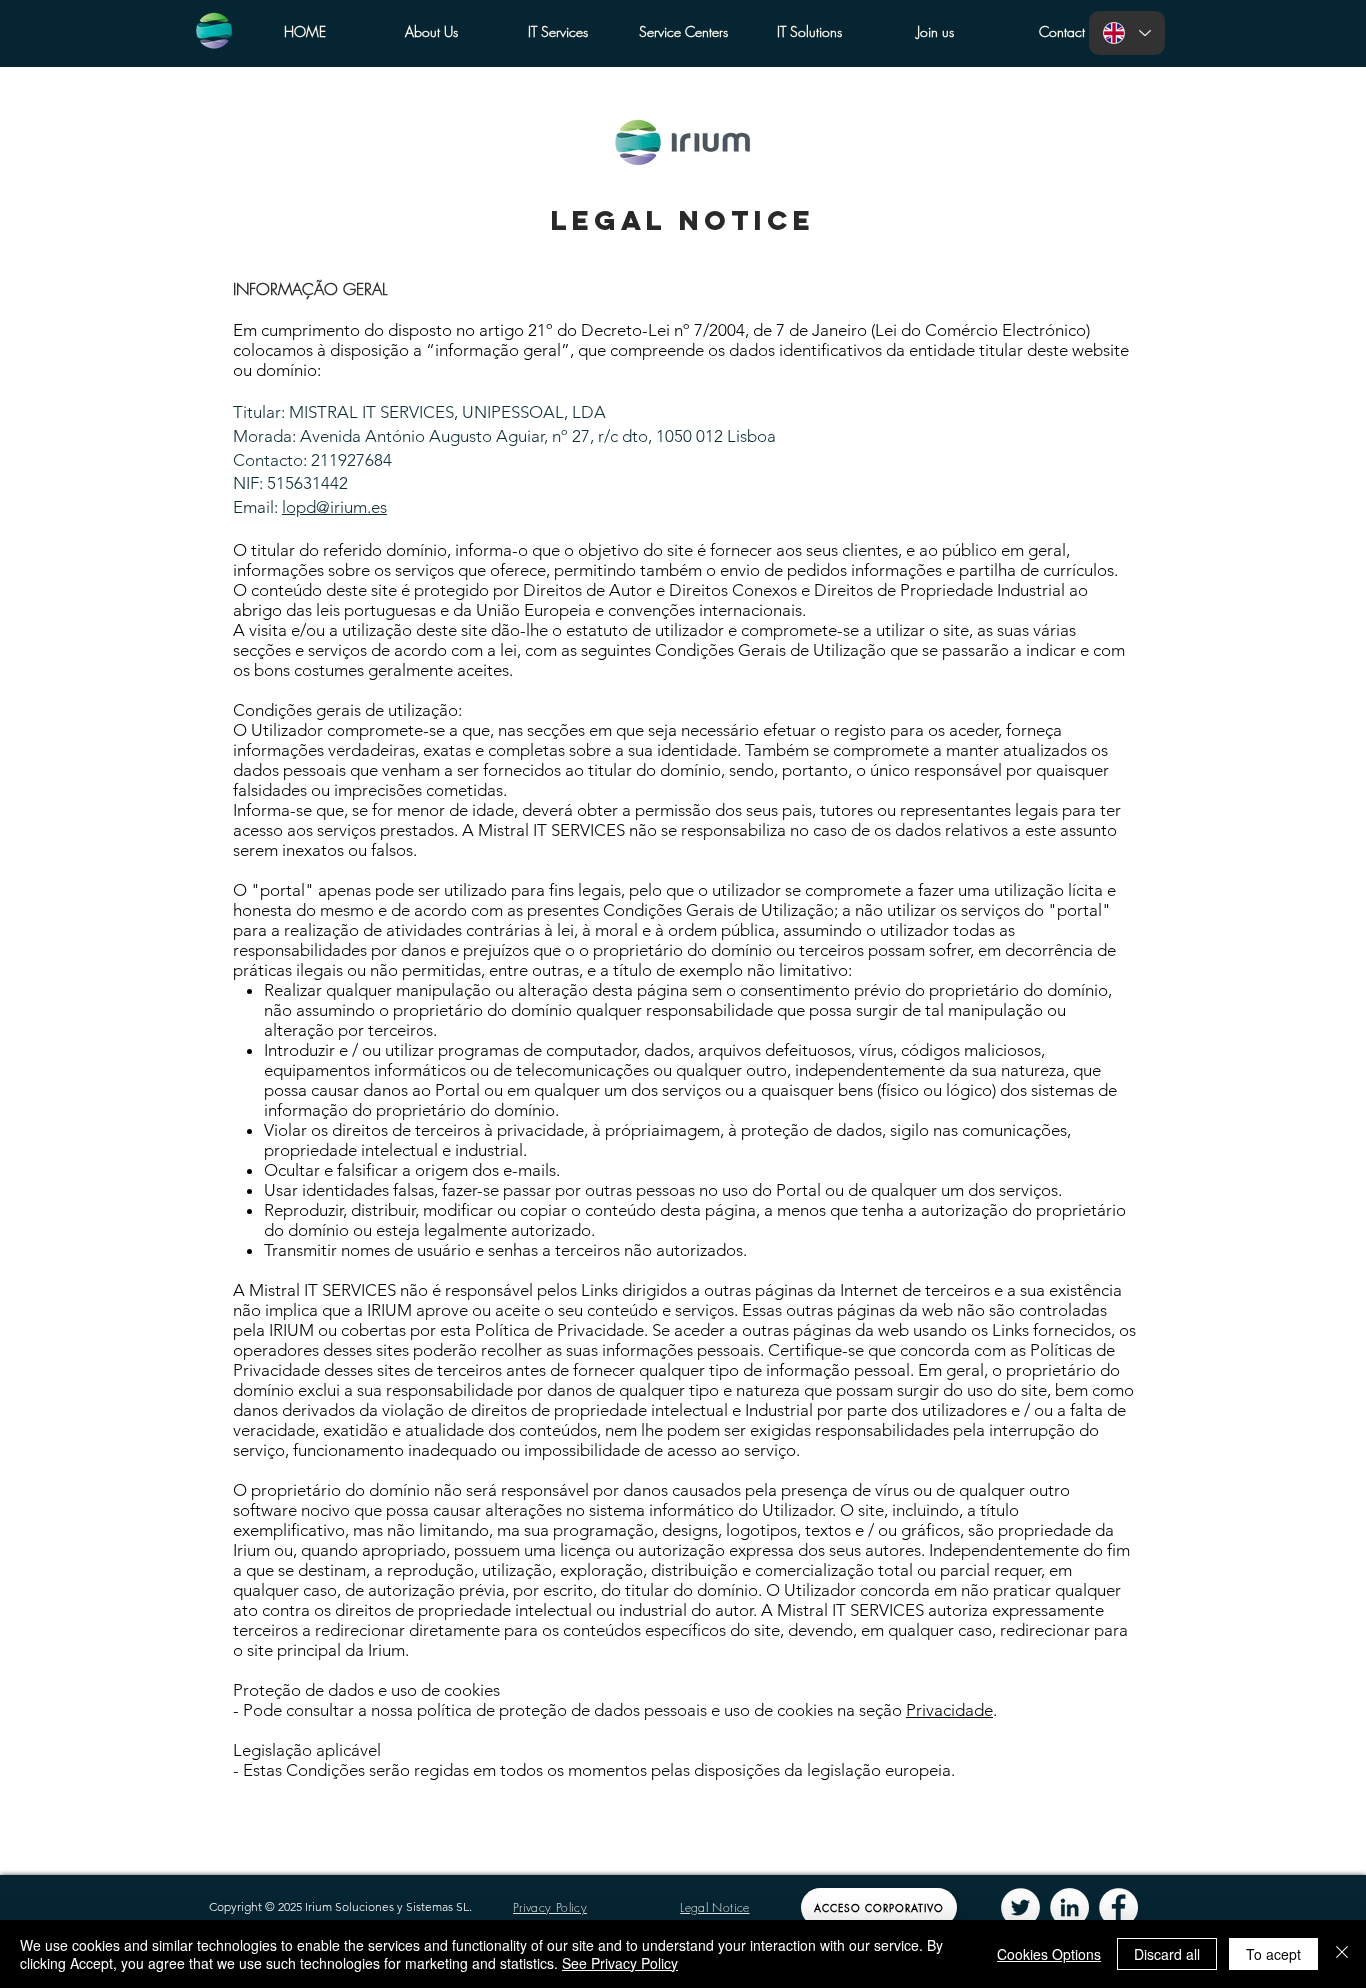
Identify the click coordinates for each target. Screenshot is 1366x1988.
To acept (1273, 1954)
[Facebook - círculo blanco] (1118, 1907)
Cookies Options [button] (1049, 1954)
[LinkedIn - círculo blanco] (1069, 1907)
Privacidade (949, 1710)
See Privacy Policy (620, 1963)
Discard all (1167, 1954)
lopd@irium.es (334, 507)
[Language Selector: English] (1127, 33)
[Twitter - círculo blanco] (1020, 1907)
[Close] (1342, 1954)
